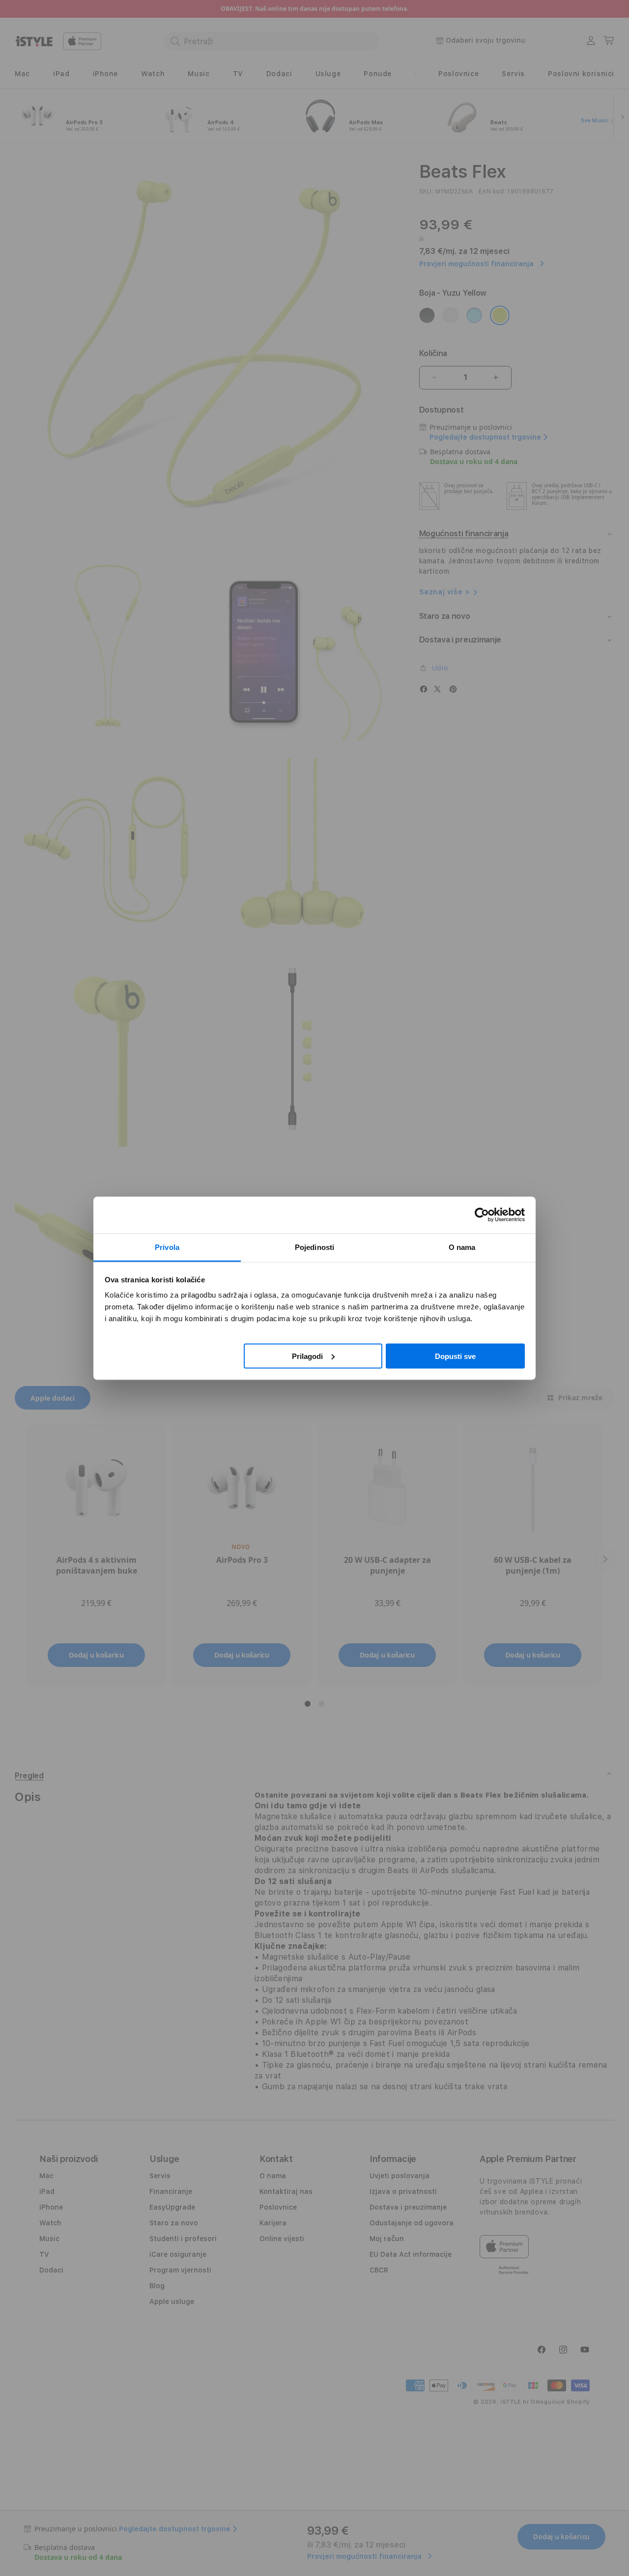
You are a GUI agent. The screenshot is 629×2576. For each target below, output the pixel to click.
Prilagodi (307, 1356)
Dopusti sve (455, 1356)
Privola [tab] (167, 1247)
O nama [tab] (462, 1247)
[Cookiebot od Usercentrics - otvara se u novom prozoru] (482, 1215)
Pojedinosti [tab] (314, 1247)
